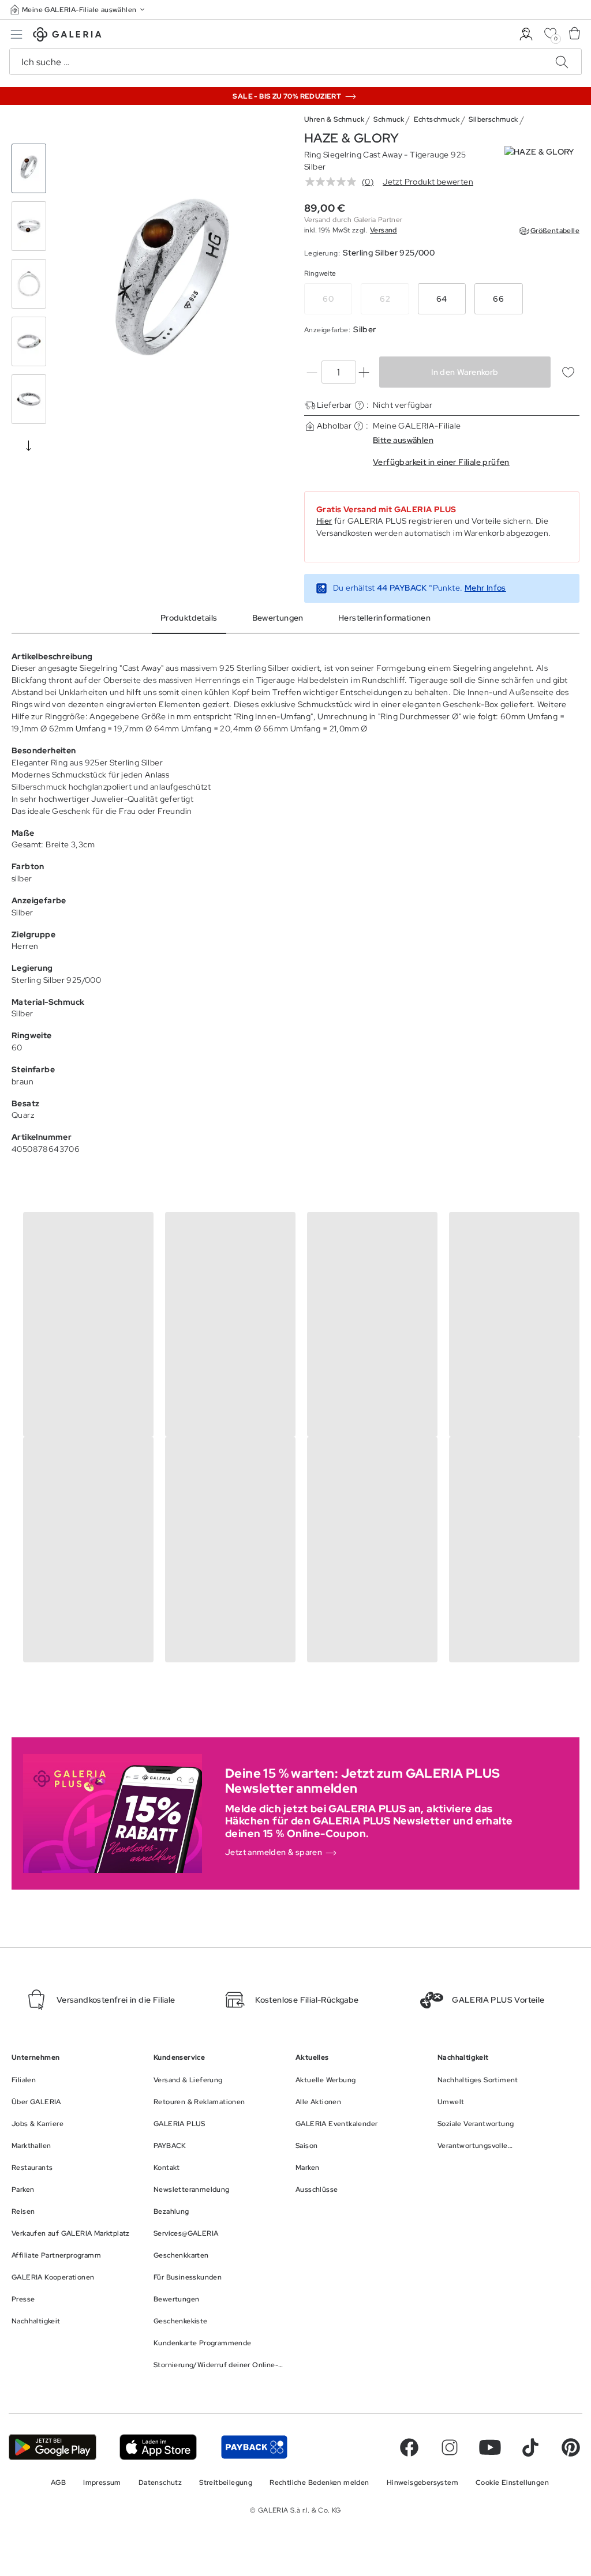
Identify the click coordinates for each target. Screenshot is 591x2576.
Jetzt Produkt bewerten (428, 182)
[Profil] (526, 34)
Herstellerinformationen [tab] (384, 618)
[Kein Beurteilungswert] (334, 182)
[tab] (172, 287)
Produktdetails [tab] (189, 618)
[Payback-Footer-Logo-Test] (254, 2447)
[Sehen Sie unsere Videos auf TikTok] (530, 2447)
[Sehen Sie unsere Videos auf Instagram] (450, 2447)
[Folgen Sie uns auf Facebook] (409, 2447)
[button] (78, 10)
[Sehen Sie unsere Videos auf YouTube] (490, 2447)
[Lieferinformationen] (359, 405)
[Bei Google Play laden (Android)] (53, 2447)
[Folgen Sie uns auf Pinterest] (571, 2447)
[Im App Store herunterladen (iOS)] (158, 2447)
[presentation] (29, 445)
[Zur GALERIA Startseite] (67, 36)
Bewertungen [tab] (278, 618)
